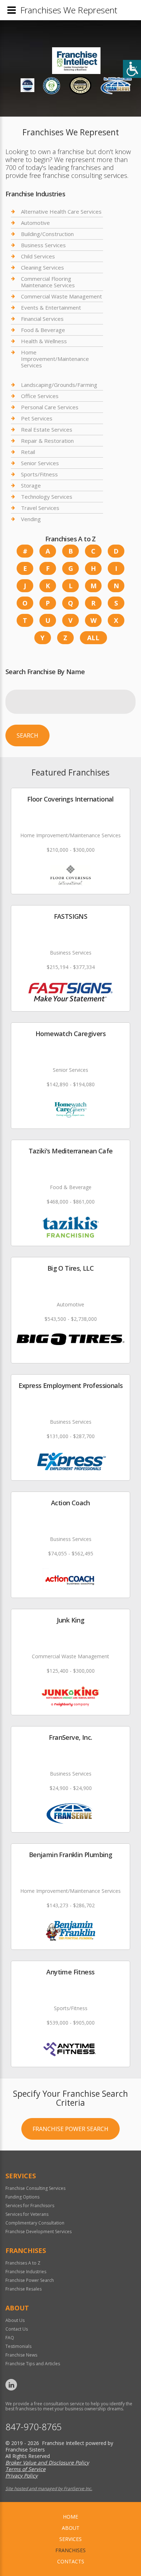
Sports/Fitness (39, 474)
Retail (28, 452)
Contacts (71, 2561)
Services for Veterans (27, 2214)
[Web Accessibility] (132, 69)
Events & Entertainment (51, 307)
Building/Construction (47, 234)
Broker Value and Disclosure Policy (47, 2463)
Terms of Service (25, 2469)
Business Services (43, 245)
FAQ (10, 2338)
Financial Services (42, 319)
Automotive (35, 223)
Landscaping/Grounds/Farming (59, 385)
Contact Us (17, 2329)
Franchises (70, 2550)
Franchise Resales (23, 2289)
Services (70, 2539)
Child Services (38, 256)
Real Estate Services (47, 429)
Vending (31, 519)
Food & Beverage (43, 330)
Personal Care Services (50, 407)
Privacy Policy (22, 2475)
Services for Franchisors (30, 2206)
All (93, 638)
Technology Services (47, 497)
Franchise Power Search (70, 2129)
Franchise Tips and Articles (33, 2364)
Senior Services (40, 463)
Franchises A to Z (23, 2263)
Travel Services (40, 508)
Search (27, 735)
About (71, 2528)
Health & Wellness (44, 341)
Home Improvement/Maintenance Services (55, 359)
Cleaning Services (42, 267)
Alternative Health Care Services (61, 212)
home (70, 2517)
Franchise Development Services (39, 2232)
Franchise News (21, 2355)
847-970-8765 (34, 2427)
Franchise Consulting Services (35, 2188)
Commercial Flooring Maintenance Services (48, 282)
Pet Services (37, 418)
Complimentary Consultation (35, 2223)
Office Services (40, 396)
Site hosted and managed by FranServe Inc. (49, 2488)
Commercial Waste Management (61, 296)
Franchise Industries (26, 2272)
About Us (15, 2320)
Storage (31, 485)
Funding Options (22, 2197)
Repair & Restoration (47, 441)
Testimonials (18, 2346)
